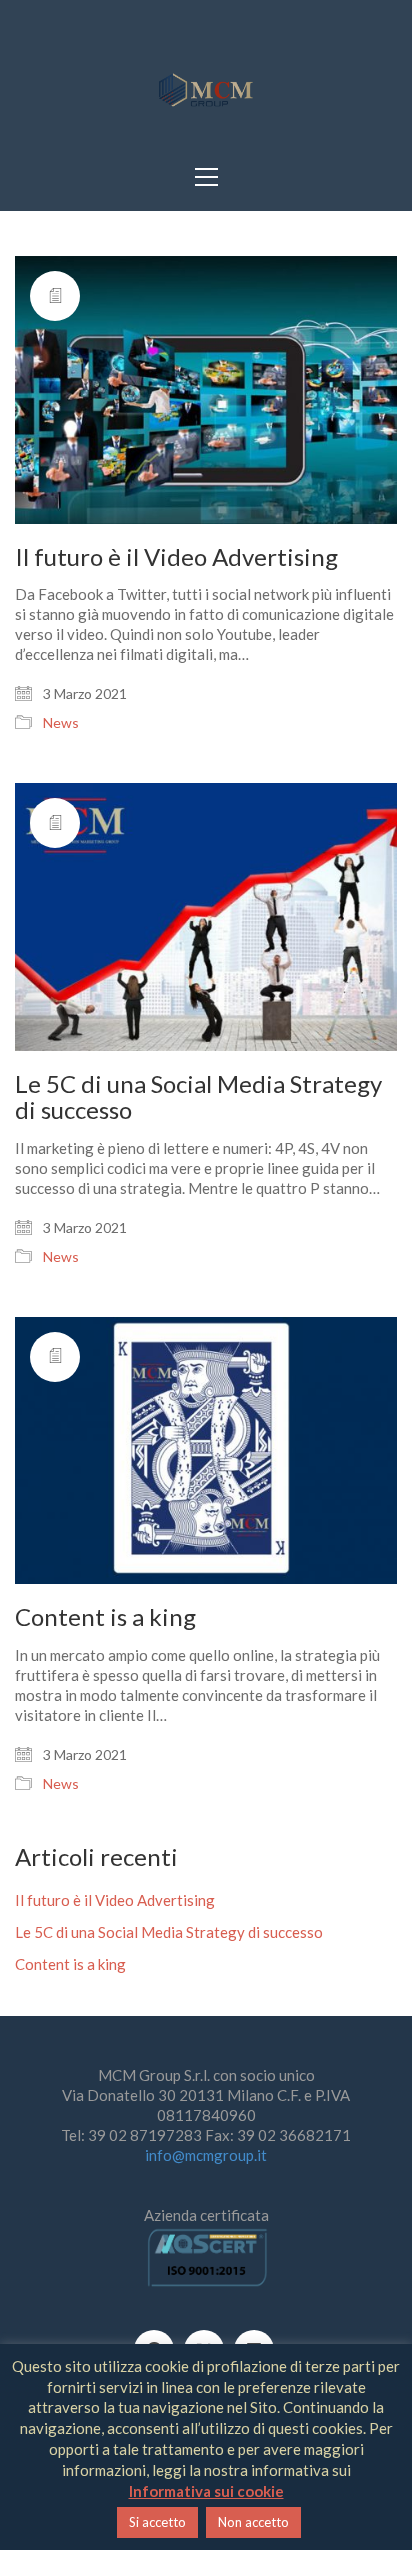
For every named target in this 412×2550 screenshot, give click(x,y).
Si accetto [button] (157, 2522)
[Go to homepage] (206, 91)
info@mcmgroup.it (206, 2155)
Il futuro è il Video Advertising (176, 557)
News (61, 722)
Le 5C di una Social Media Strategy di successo (198, 1097)
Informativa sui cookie (206, 2491)
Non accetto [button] (253, 2522)
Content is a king (105, 1617)
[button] (206, 177)
